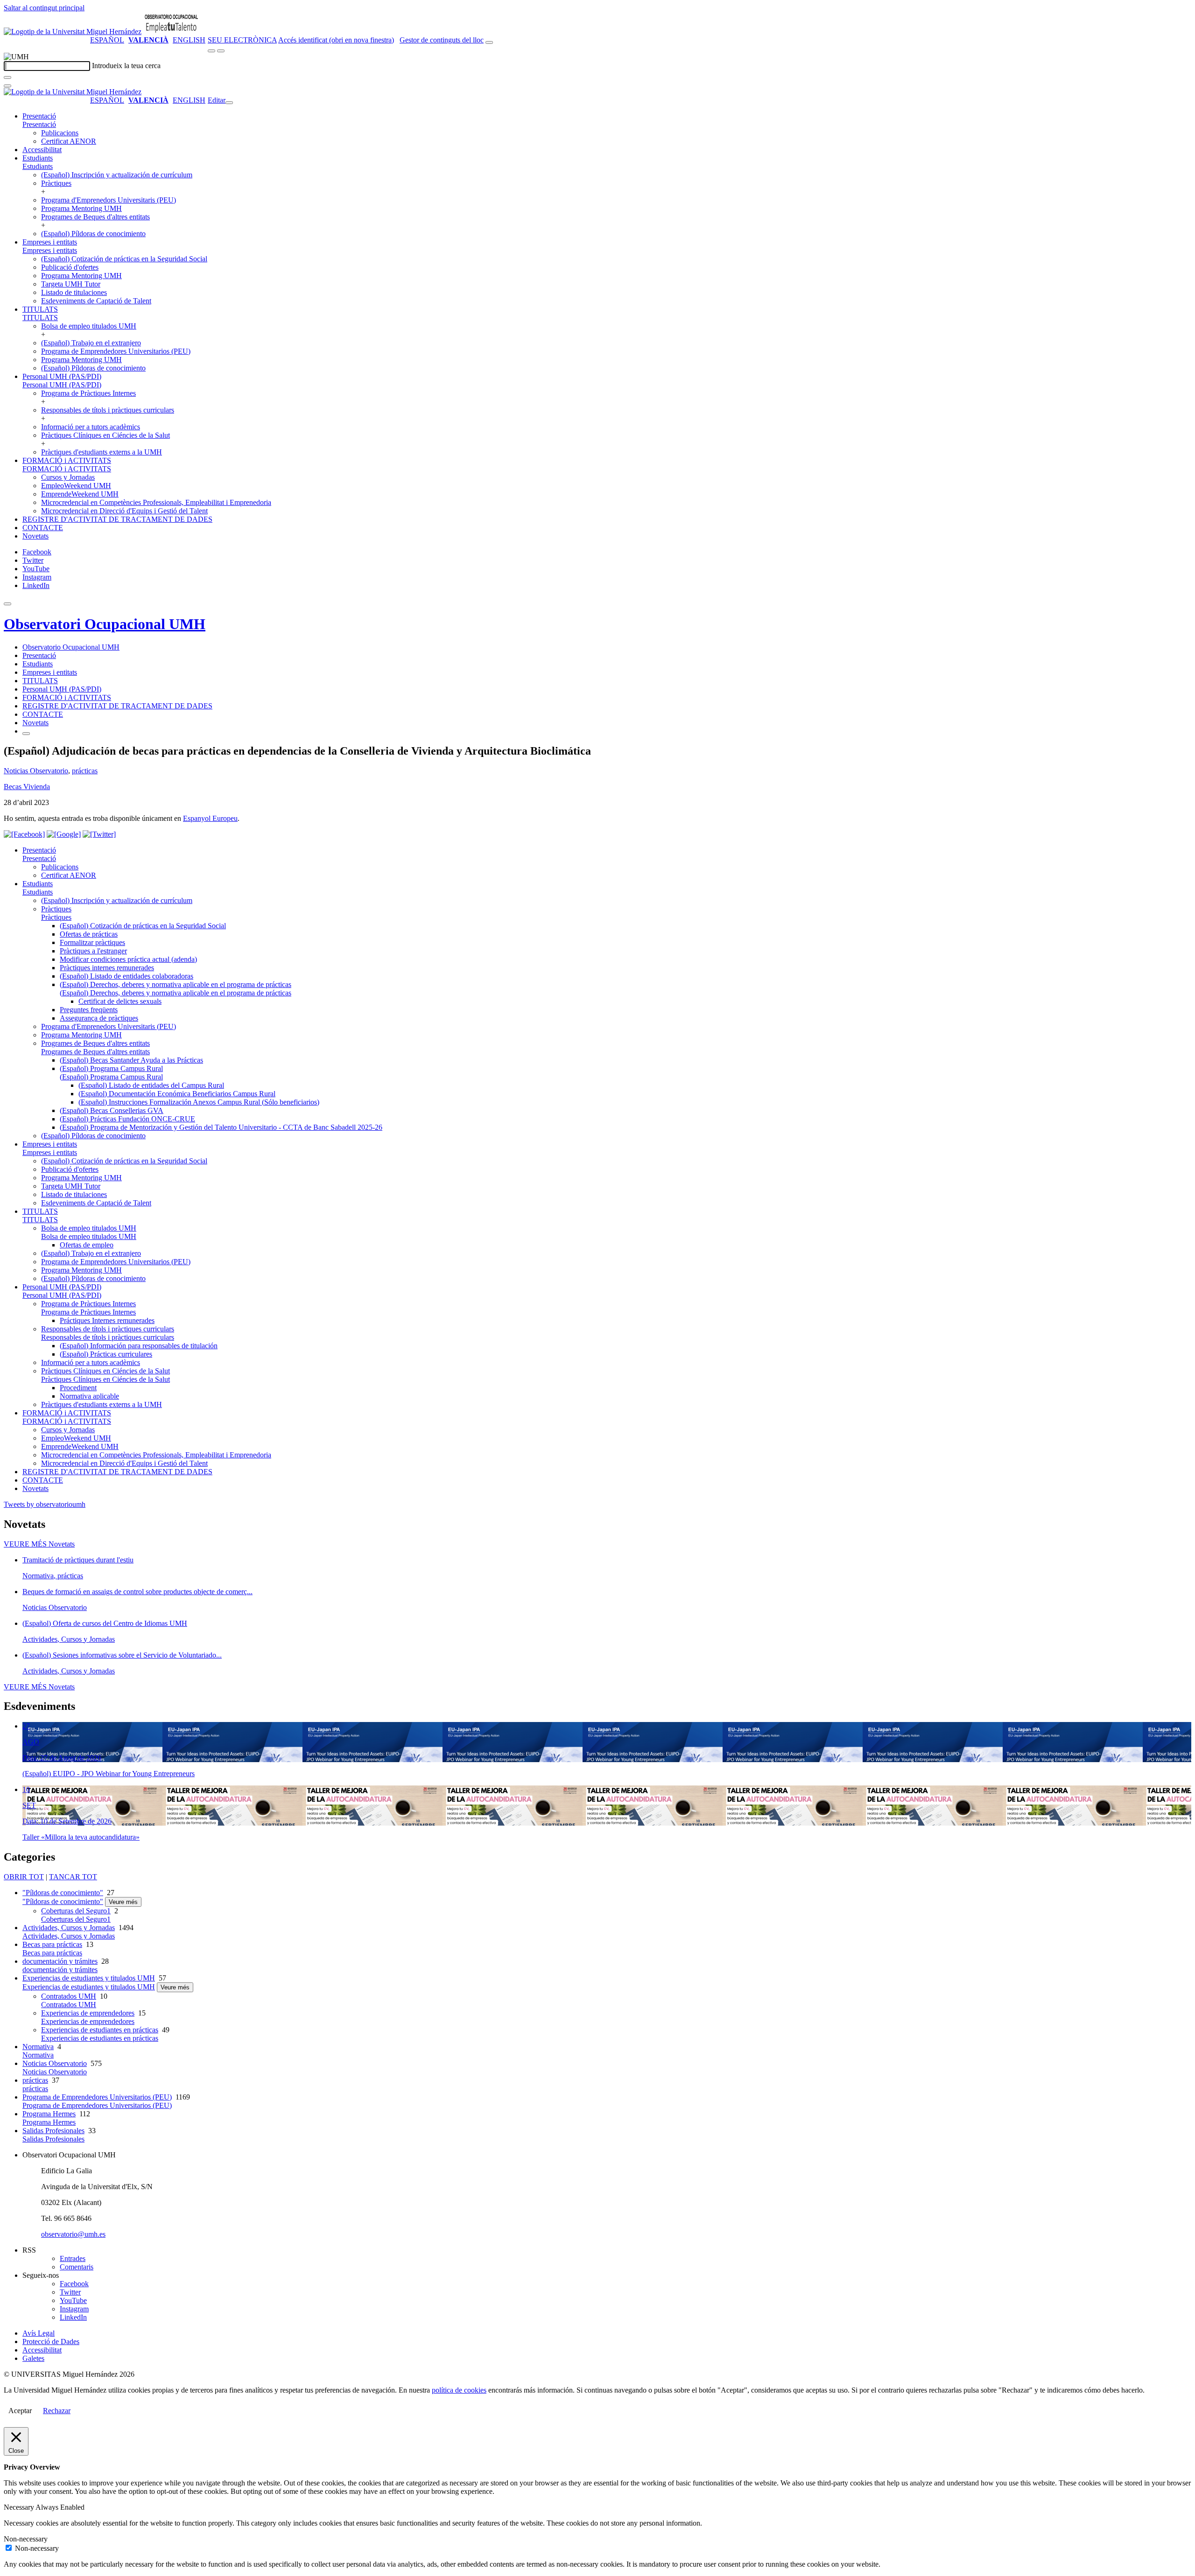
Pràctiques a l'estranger (93, 951)
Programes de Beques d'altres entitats (95, 217)
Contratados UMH (69, 1996)
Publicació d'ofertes (70, 267)
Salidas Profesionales (53, 2131)
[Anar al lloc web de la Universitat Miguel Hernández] (73, 31)
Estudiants (38, 158)
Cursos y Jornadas (68, 477)
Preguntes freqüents (89, 1010)
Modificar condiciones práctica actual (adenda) (128, 959)
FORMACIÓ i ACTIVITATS (67, 460)
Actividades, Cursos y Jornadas (69, 1928)
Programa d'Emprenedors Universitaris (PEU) (109, 200)
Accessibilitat (42, 150)
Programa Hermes (49, 2114)
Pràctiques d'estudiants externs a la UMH (102, 452)
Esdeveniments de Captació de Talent (96, 301)
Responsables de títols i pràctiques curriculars (108, 410)
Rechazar (57, 2411)
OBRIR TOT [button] (24, 1877)
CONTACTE (43, 528)
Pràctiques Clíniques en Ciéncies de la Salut (105, 435)
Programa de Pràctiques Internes (88, 393)
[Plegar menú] (229, 103)
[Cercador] (489, 42)
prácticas (85, 771)
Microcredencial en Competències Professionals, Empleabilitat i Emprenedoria (156, 502)
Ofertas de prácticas (89, 934)
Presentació (39, 116)
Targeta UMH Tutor (71, 284)
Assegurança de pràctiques (99, 1018)
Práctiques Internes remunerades (107, 1320)
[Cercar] (7, 77)
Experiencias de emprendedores (88, 2013)
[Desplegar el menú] (221, 51)
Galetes (33, 2358)
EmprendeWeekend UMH (80, 494)
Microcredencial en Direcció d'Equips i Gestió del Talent (124, 511)
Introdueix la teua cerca (126, 66)
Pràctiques (56, 183)
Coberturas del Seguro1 (76, 1911)
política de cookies (459, 2390)
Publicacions (60, 133)
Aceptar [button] (20, 2411)
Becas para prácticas (52, 1944)
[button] (39, 124)
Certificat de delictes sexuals (120, 1001)
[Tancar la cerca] (7, 86)
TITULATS (40, 309)
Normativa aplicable (89, 1396)
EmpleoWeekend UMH (76, 486)
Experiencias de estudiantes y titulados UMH (89, 1978)
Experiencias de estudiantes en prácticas (100, 2030)
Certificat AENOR (69, 141)
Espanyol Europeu (210, 818)
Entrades (73, 2258)
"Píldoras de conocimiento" (63, 1893)
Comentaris (77, 2267)
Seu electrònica (242, 40)
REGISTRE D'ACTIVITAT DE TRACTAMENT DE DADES (117, 519)
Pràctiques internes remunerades (107, 968)
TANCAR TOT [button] (73, 1877)
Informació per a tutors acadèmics (91, 427)
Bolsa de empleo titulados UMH (89, 326)
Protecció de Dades (51, 2341)
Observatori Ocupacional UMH (105, 624)
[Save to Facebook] (24, 834)
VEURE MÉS (39, 1544)
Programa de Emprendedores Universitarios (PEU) (116, 351)
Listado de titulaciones (74, 292)
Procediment (78, 1388)
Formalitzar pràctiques (92, 942)
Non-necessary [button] (26, 2539)
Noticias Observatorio (36, 771)
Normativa (38, 2047)
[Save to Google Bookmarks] (64, 834)
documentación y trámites (60, 1961)
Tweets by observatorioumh (45, 1504)
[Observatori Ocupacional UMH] (171, 31)
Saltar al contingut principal (44, 8)
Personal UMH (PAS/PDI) (62, 376)
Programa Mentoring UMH (81, 208)
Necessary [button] (20, 2507)
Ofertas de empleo (87, 1245)
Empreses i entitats (50, 242)
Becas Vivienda (27, 787)
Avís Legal (39, 2333)
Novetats (35, 536)
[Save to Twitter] (99, 834)
